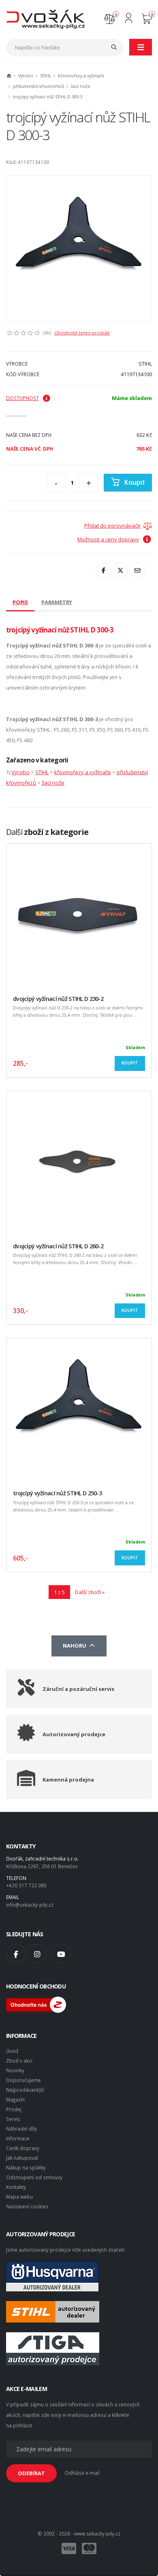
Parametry (57, 602)
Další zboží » (90, 1592)
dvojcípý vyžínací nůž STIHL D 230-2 (58, 999)
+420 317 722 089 (26, 1885)
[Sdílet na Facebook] (103, 570)
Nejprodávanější (25, 2090)
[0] (110, 18)
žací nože (80, 86)
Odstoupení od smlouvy (34, 2177)
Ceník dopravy (23, 2148)
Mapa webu (19, 2197)
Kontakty (16, 2187)
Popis (20, 602)
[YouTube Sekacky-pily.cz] (61, 1954)
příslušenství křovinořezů (38, 86)
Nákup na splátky (26, 2167)
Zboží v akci (19, 2061)
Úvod (12, 2051)
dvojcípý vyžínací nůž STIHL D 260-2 (58, 1246)
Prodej (14, 2109)
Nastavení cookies (27, 2206)
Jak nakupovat (22, 2158)
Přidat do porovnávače (112, 526)
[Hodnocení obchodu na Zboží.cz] (36, 2004)
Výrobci (26, 76)
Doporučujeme (23, 2080)
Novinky (15, 2070)
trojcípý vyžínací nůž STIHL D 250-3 (57, 1493)
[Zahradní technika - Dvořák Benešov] (46, 19)
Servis (13, 2119)
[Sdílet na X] (120, 570)
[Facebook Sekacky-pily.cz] (16, 1954)
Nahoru (76, 1646)
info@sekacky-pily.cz (30, 1905)
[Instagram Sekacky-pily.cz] (37, 1954)
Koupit (135, 482)
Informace (18, 2138)
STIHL (46, 76)
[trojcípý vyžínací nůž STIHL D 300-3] (79, 248)
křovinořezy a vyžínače (81, 76)
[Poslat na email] (137, 570)
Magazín (15, 2099)
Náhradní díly (21, 2129)
